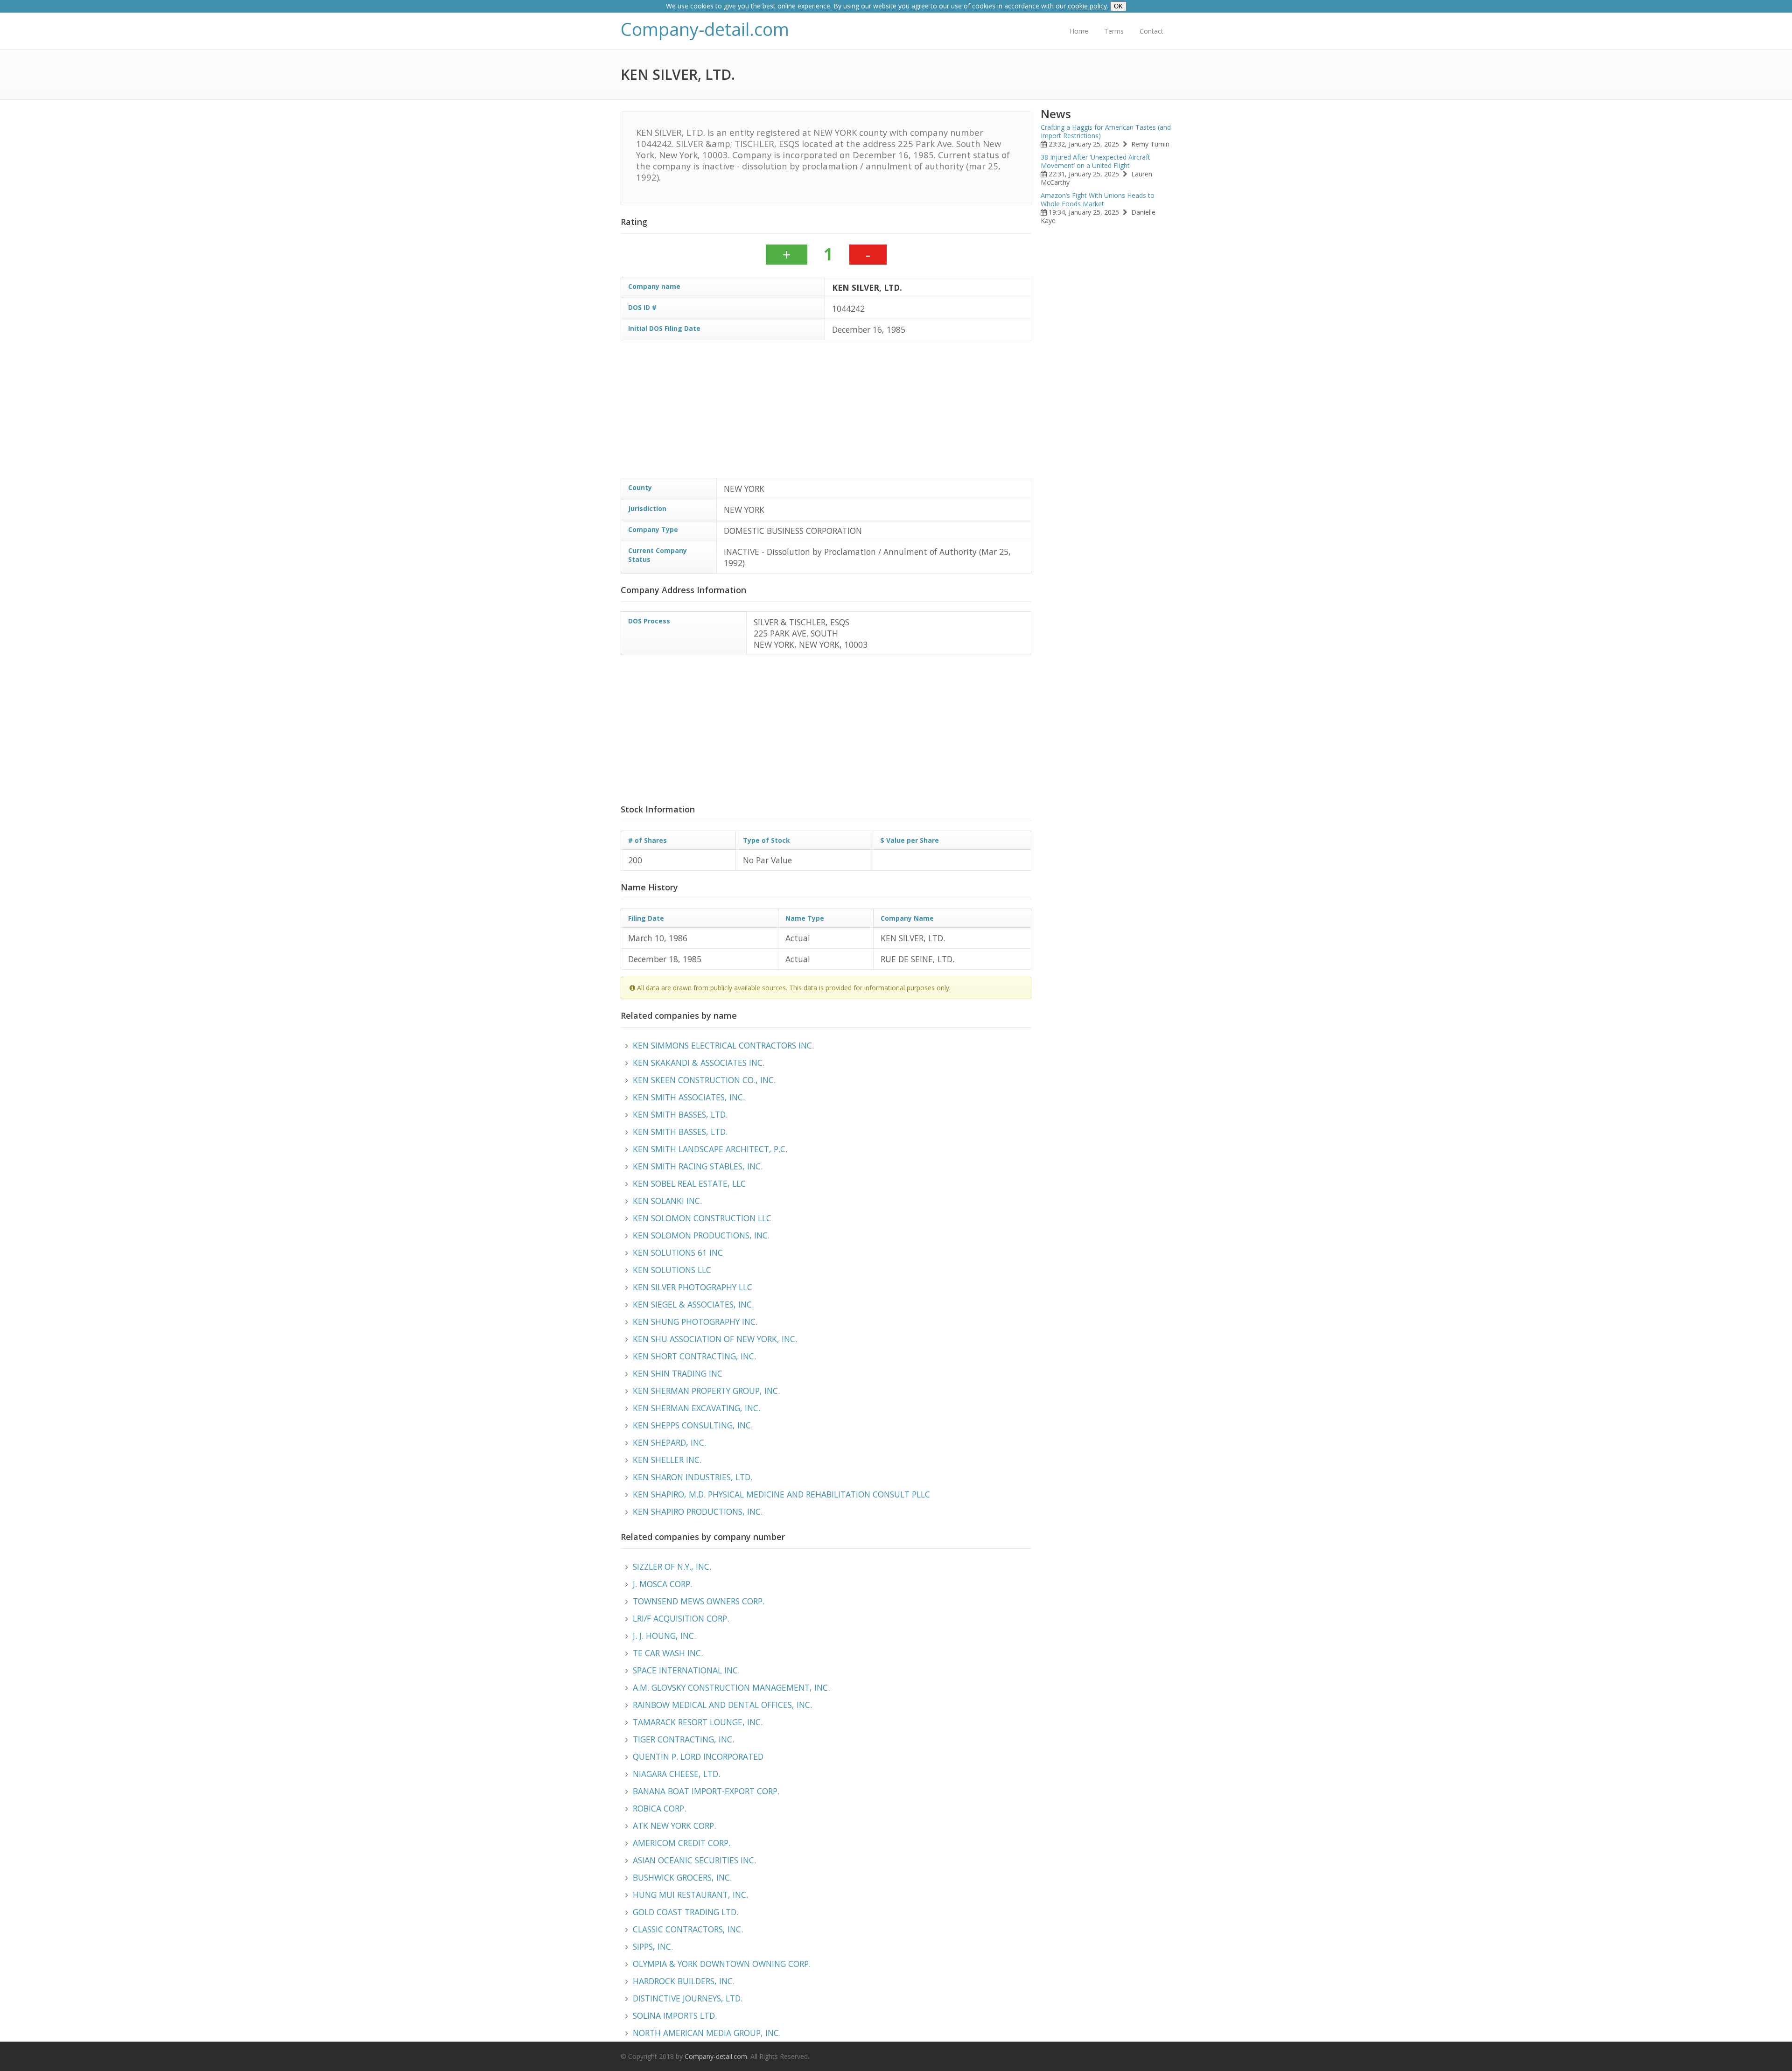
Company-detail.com (705, 29)
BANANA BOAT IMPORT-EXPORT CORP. (706, 1791)
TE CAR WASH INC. (668, 1653)
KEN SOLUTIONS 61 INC (678, 1252)
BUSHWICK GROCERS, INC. (682, 1877)
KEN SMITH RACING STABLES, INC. (698, 1166)
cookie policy (1087, 6)
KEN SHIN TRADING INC (678, 1373)
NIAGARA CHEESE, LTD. (676, 1774)
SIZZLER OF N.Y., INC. (672, 1567)
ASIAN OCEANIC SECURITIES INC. (694, 1860)
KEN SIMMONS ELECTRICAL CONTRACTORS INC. (723, 1045)
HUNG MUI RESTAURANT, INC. (690, 1895)
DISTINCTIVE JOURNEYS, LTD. (688, 1998)
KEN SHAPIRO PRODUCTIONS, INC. (698, 1511)
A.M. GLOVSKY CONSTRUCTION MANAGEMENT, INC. (731, 1687)
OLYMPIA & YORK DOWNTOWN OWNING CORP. (722, 1964)
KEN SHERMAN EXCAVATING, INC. (696, 1408)
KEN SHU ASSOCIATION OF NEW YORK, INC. (715, 1339)
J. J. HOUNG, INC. (664, 1636)
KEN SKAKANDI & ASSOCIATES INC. (699, 1063)
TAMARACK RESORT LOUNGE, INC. (698, 1722)
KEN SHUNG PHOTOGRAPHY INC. (695, 1322)
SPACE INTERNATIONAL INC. (686, 1670)
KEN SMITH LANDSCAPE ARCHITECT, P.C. (710, 1149)
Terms (1114, 31)
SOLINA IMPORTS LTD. (675, 2015)
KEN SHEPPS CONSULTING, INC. (693, 1425)
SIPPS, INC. (653, 1946)
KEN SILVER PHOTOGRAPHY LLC (693, 1287)
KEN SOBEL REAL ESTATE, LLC (689, 1183)
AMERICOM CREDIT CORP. (682, 1843)
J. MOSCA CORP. (662, 1584)
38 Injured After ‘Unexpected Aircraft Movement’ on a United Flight (1095, 161)
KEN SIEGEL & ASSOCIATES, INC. (693, 1304)
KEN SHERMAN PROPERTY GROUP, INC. (706, 1391)
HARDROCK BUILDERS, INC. (684, 1981)
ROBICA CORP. (659, 1808)
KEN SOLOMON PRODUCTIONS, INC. (701, 1235)
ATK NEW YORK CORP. (674, 1826)
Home (1079, 31)
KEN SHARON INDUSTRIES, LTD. (693, 1477)
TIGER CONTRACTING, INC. (683, 1739)
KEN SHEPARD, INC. (669, 1442)
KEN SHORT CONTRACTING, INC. (694, 1356)
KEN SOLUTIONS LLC (672, 1270)
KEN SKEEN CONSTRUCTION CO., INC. (704, 1080)
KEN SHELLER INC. (667, 1460)
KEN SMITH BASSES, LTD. (680, 1114)
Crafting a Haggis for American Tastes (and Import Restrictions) (1106, 131)
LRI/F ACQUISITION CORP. (681, 1618)
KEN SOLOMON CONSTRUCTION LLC (702, 1218)
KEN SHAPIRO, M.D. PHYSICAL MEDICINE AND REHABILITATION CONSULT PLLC (781, 1494)
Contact (1151, 31)
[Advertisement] (901, 413)
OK (1118, 6)
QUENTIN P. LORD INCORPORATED (698, 1756)
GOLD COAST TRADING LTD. (686, 1912)
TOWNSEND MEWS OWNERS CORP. (699, 1601)
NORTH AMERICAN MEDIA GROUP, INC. (707, 2033)
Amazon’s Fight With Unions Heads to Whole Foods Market (1098, 199)
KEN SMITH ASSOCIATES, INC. (689, 1097)
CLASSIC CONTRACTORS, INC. (688, 1929)
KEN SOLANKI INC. (667, 1201)
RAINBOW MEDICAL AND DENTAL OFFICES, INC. (722, 1705)
